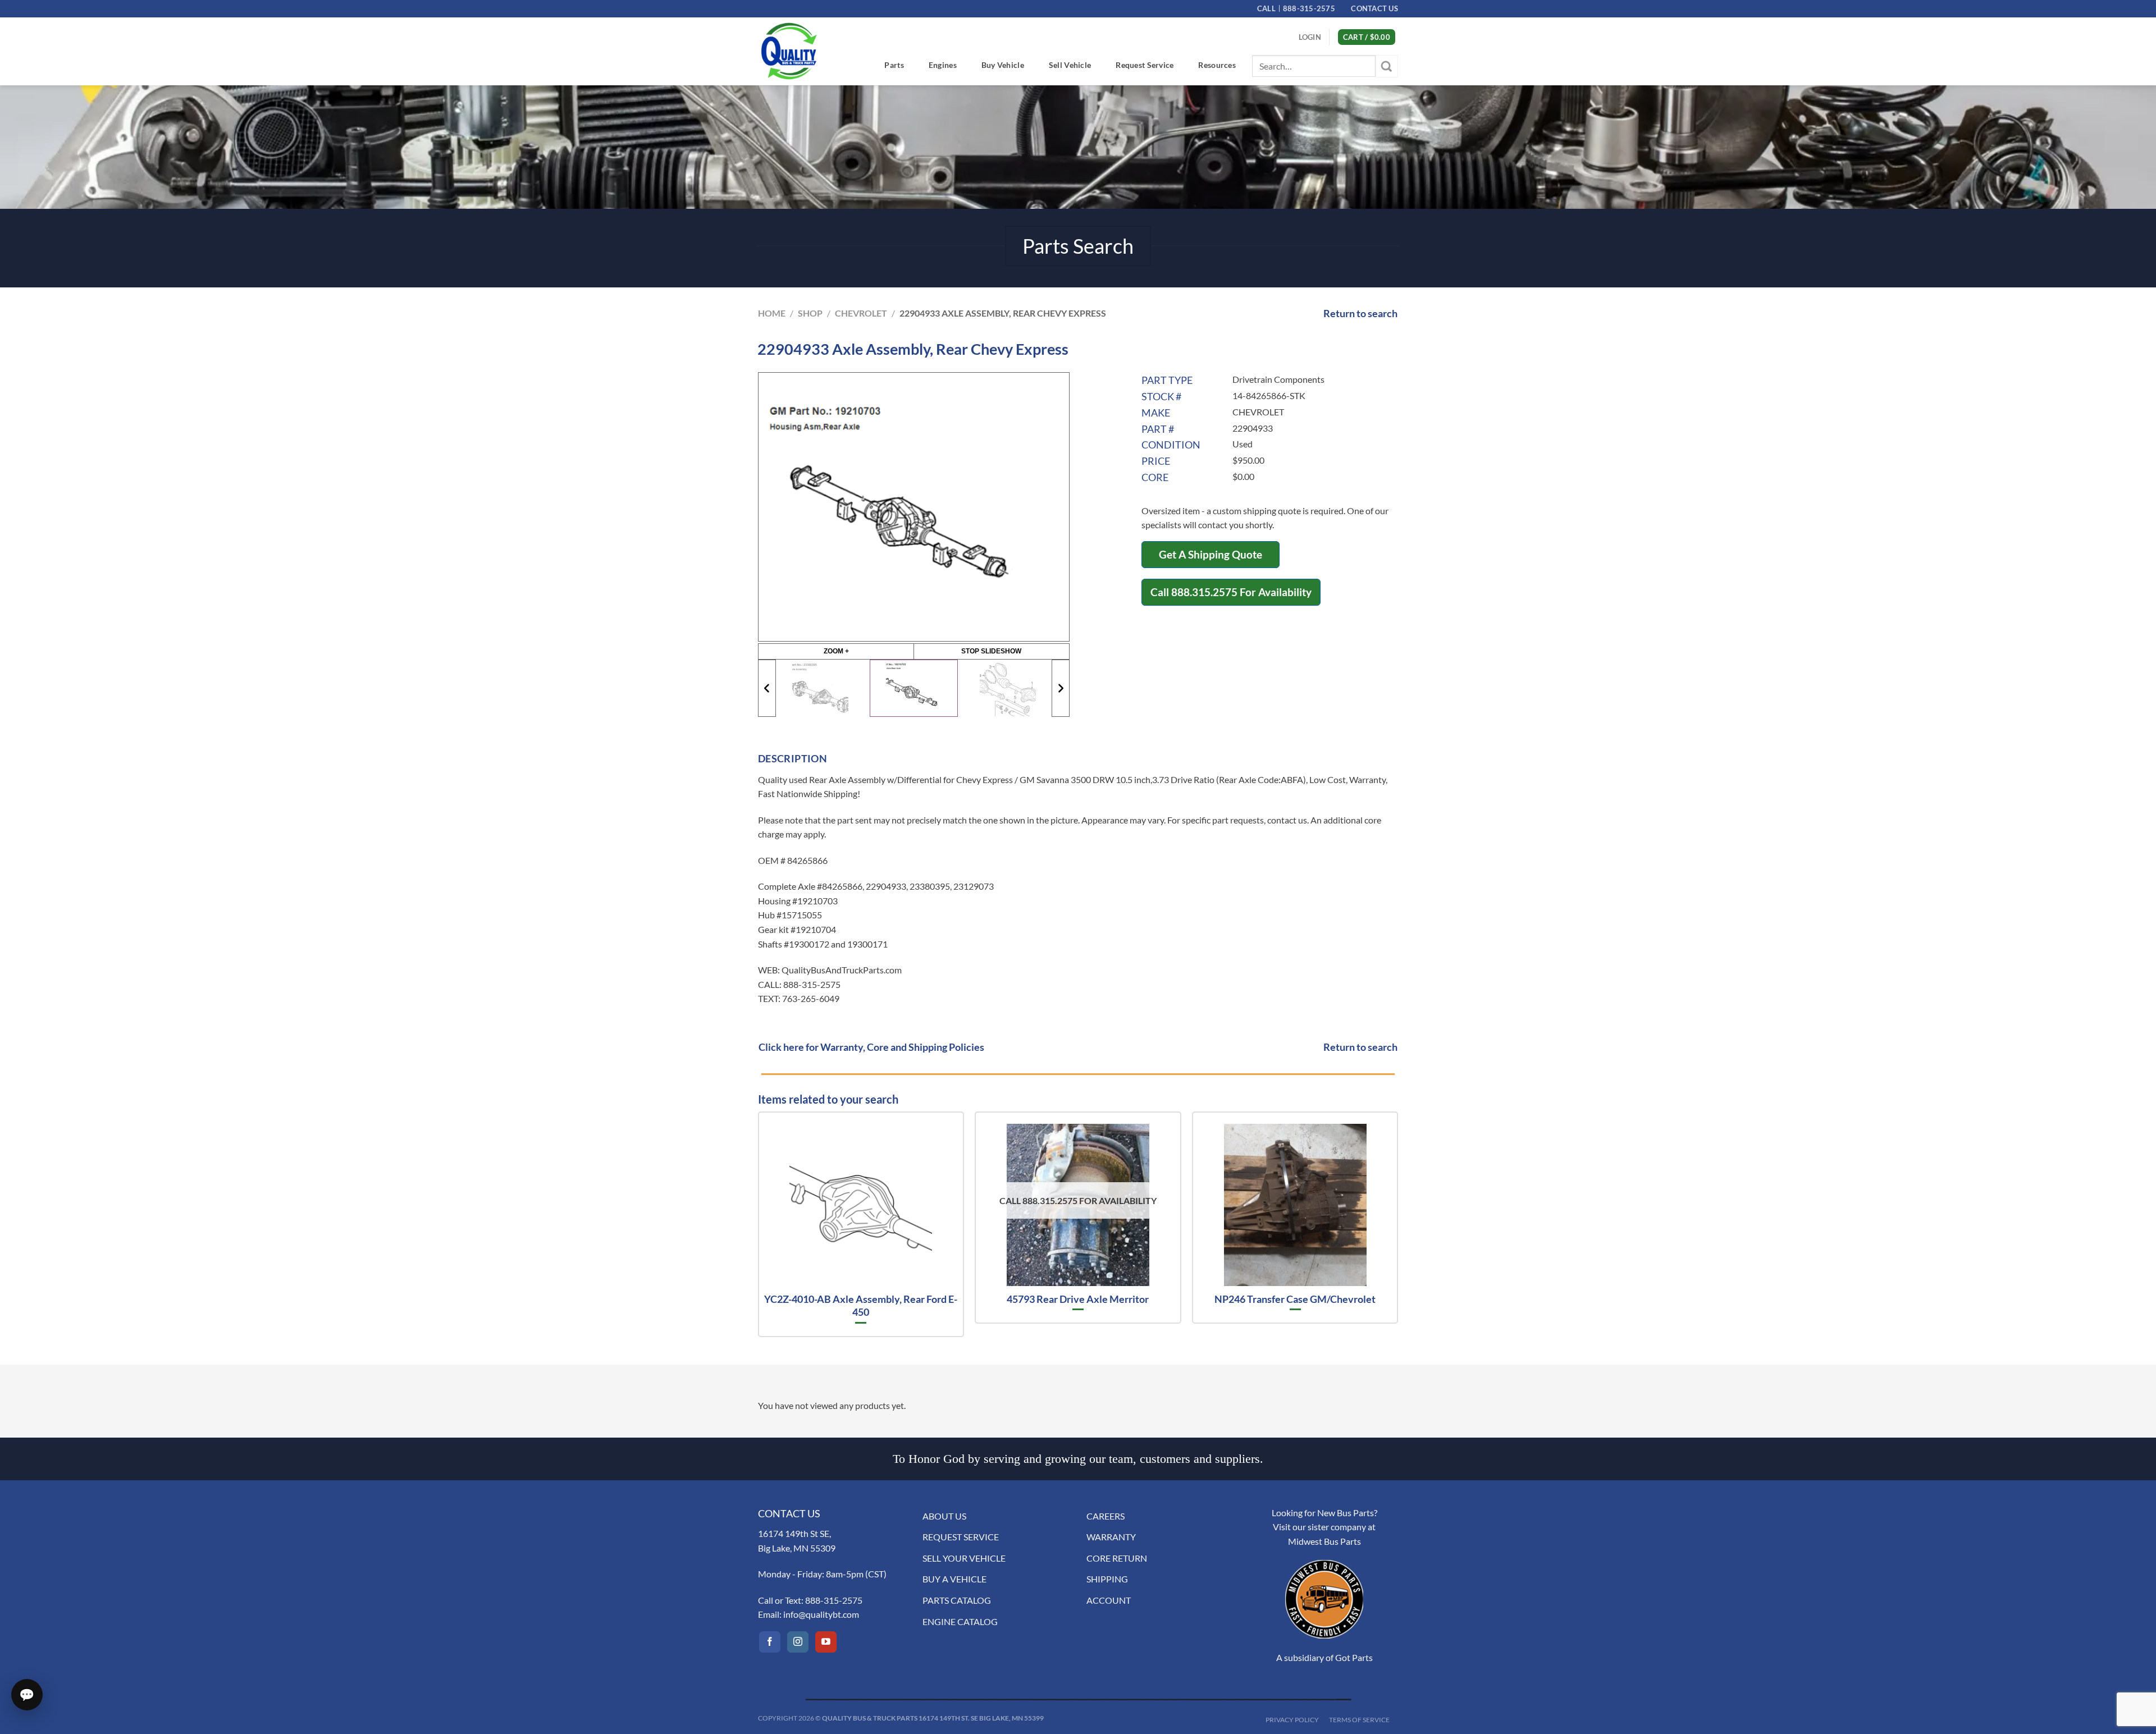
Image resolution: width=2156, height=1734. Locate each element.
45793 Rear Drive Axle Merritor (1078, 1299)
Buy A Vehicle (954, 1579)
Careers (1106, 1516)
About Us (944, 1516)
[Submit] (1387, 66)
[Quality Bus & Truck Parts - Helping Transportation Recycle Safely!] (789, 51)
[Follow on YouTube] (826, 1642)
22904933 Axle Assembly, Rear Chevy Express (1003, 313)
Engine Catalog (960, 1621)
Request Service (1145, 65)
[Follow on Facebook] (770, 1642)
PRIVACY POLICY (1292, 1720)
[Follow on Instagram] (798, 1642)
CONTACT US (1374, 8)
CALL (1296, 8)
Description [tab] (792, 758)
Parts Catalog (957, 1600)
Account (1109, 1600)
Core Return (1117, 1558)
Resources (1217, 65)
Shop (810, 313)
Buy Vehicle (1003, 65)
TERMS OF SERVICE (1359, 1720)
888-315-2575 (834, 1600)
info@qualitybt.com (821, 1614)
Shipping (1107, 1579)
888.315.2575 (1204, 592)
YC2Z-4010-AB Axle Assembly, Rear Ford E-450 (861, 1305)
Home (772, 313)
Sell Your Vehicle (964, 1558)
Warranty (1111, 1537)
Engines (943, 65)
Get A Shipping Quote (1211, 554)
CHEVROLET (861, 313)
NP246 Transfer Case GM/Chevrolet (1295, 1299)
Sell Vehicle (1070, 65)
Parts (894, 65)
